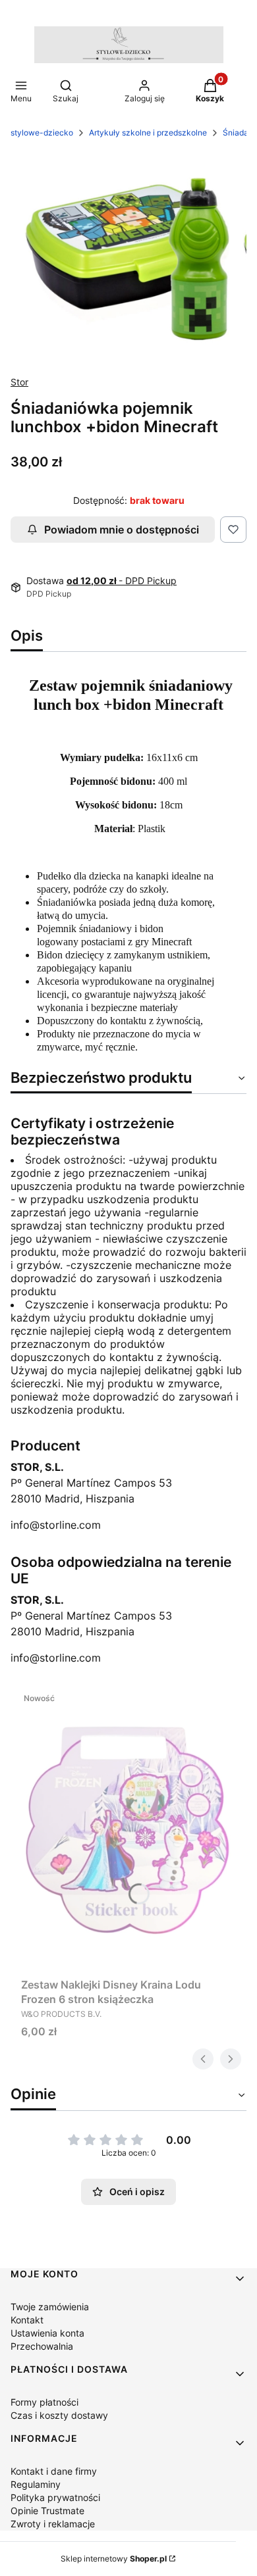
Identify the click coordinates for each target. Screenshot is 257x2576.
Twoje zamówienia (50, 2307)
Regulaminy (36, 2484)
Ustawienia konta (47, 2333)
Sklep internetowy (114, 2559)
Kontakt (27, 2320)
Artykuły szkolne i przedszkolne (148, 133)
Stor (19, 382)
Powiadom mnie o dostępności (122, 530)
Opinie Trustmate (47, 2511)
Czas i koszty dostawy (59, 2415)
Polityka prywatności (55, 2497)
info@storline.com (56, 1525)
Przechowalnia (42, 2346)
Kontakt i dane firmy (54, 2471)
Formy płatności (44, 2402)
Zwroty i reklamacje (53, 2524)
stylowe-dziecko (42, 133)
